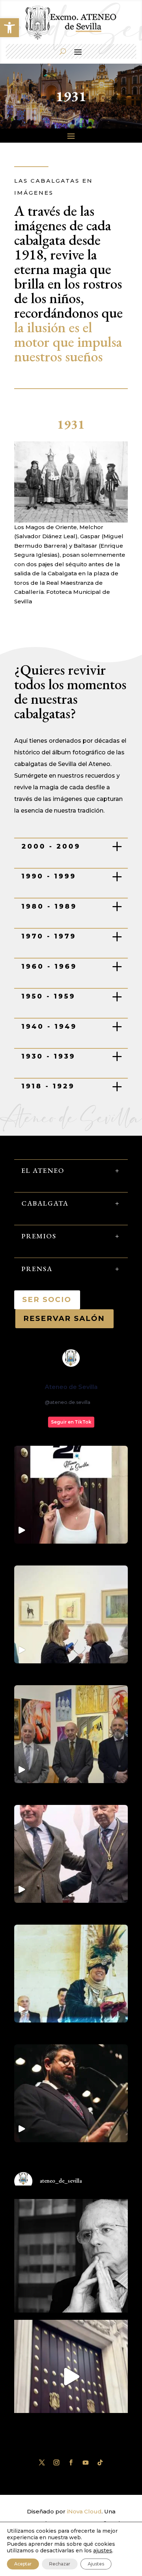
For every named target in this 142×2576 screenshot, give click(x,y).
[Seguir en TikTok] (100, 2462)
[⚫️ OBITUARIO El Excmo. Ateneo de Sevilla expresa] (71, 2256)
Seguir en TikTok (71, 1422)
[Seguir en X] (42, 2462)
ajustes (103, 2551)
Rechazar (60, 2564)
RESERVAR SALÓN (64, 1318)
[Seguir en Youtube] (86, 2462)
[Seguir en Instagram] (56, 2462)
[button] (9, 28)
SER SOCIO (47, 1299)
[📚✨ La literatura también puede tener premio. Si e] (71, 2377)
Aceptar (23, 2564)
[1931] (71, 521)
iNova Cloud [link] (84, 2511)
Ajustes (96, 2564)
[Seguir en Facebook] (71, 2462)
